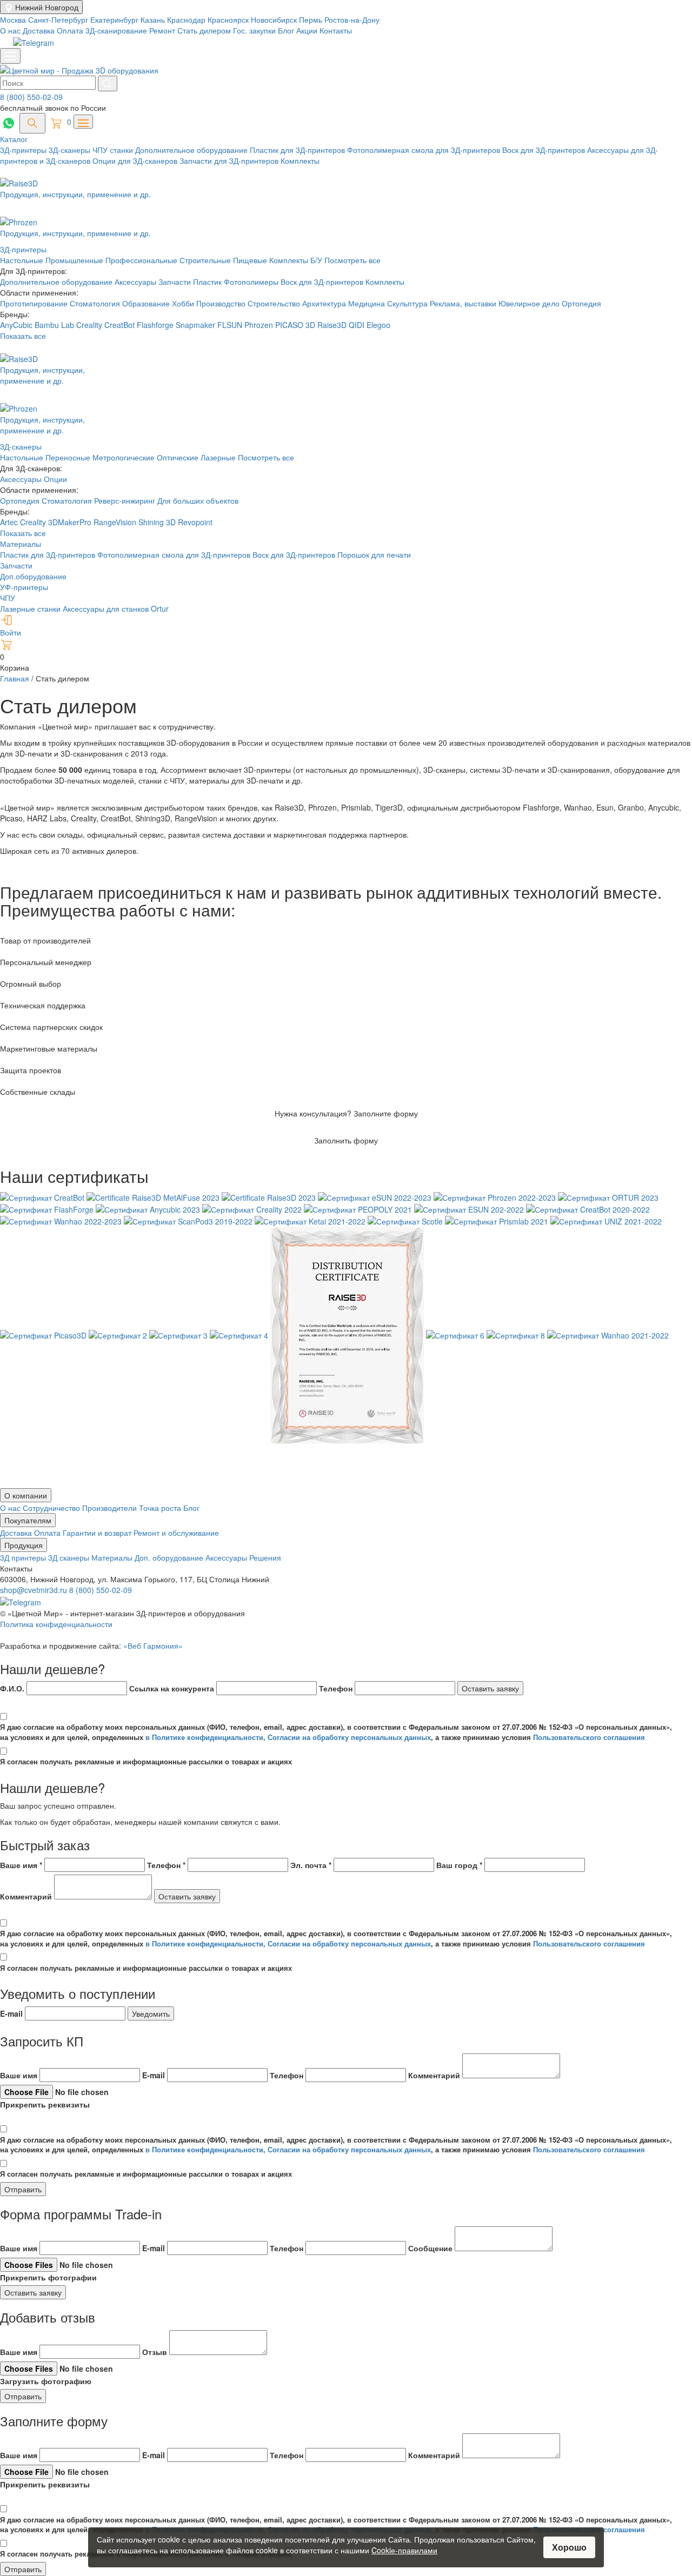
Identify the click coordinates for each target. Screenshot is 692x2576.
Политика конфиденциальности (56, 1624)
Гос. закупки (254, 30)
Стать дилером (204, 30)
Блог (286, 30)
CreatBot (119, 325)
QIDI (357, 325)
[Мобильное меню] (10, 56)
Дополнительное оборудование (192, 150)
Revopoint (195, 522)
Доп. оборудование (170, 1557)
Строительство (275, 303)
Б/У (317, 260)
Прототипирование (35, 303)
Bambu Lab (55, 325)
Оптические (178, 457)
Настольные (23, 260)
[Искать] (108, 83)
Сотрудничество (52, 1508)
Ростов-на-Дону (352, 19)
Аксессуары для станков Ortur (116, 608)
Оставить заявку (490, 1688)
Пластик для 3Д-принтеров (298, 150)
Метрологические (124, 457)
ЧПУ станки (114, 150)
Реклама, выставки (464, 303)
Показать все (23, 336)
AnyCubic (17, 325)
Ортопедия (581, 303)
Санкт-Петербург (59, 19)
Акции (307, 30)
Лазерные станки (30, 608)
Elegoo (378, 325)
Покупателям (28, 1520)
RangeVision (116, 522)
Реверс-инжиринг (126, 500)
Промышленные (75, 260)
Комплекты (300, 160)
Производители (111, 1508)
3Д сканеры (70, 1557)
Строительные (206, 260)
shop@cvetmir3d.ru (35, 1590)
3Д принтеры (24, 1557)
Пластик (208, 282)
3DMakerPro (71, 522)
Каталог (14, 139)
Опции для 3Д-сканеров (136, 160)
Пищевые (251, 260)
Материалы (21, 544)
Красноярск (229, 19)
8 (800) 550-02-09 (31, 97)
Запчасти (176, 282)
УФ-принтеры (24, 587)
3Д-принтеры (24, 150)
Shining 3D (158, 522)
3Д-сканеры (71, 150)
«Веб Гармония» (153, 1645)
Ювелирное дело (530, 303)
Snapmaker (197, 325)
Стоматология (96, 303)
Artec (10, 522)
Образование (147, 303)
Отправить (23, 2189)
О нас (10, 30)
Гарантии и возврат (98, 1533)
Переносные (68, 457)
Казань (154, 19)
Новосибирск (275, 19)
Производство (222, 303)
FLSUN (230, 325)
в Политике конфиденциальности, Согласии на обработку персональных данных (288, 1737)
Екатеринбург (115, 19)
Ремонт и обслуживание (176, 1533)
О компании (26, 1495)
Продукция (24, 1545)
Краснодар (187, 19)
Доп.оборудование (33, 576)
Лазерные (218, 457)
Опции (55, 479)
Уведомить (151, 2013)
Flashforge (156, 325)
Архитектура (325, 303)
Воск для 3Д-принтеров (545, 150)
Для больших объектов (198, 500)
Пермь (312, 19)
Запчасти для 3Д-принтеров (230, 160)
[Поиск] (32, 123)
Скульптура (408, 303)
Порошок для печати (374, 554)
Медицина (368, 303)
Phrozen (259, 325)
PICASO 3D (295, 325)
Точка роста (161, 1508)
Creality (89, 325)
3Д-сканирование (116, 30)
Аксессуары (137, 282)
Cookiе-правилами (404, 2550)
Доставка (39, 30)
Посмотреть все (352, 260)
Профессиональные (142, 260)
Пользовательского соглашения (589, 1737)
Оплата (70, 30)
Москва (14, 19)
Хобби (184, 303)
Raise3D (332, 325)
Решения (265, 1557)
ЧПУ (8, 598)
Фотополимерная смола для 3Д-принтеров (425, 150)
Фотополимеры (252, 282)
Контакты (336, 30)
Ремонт (162, 30)
